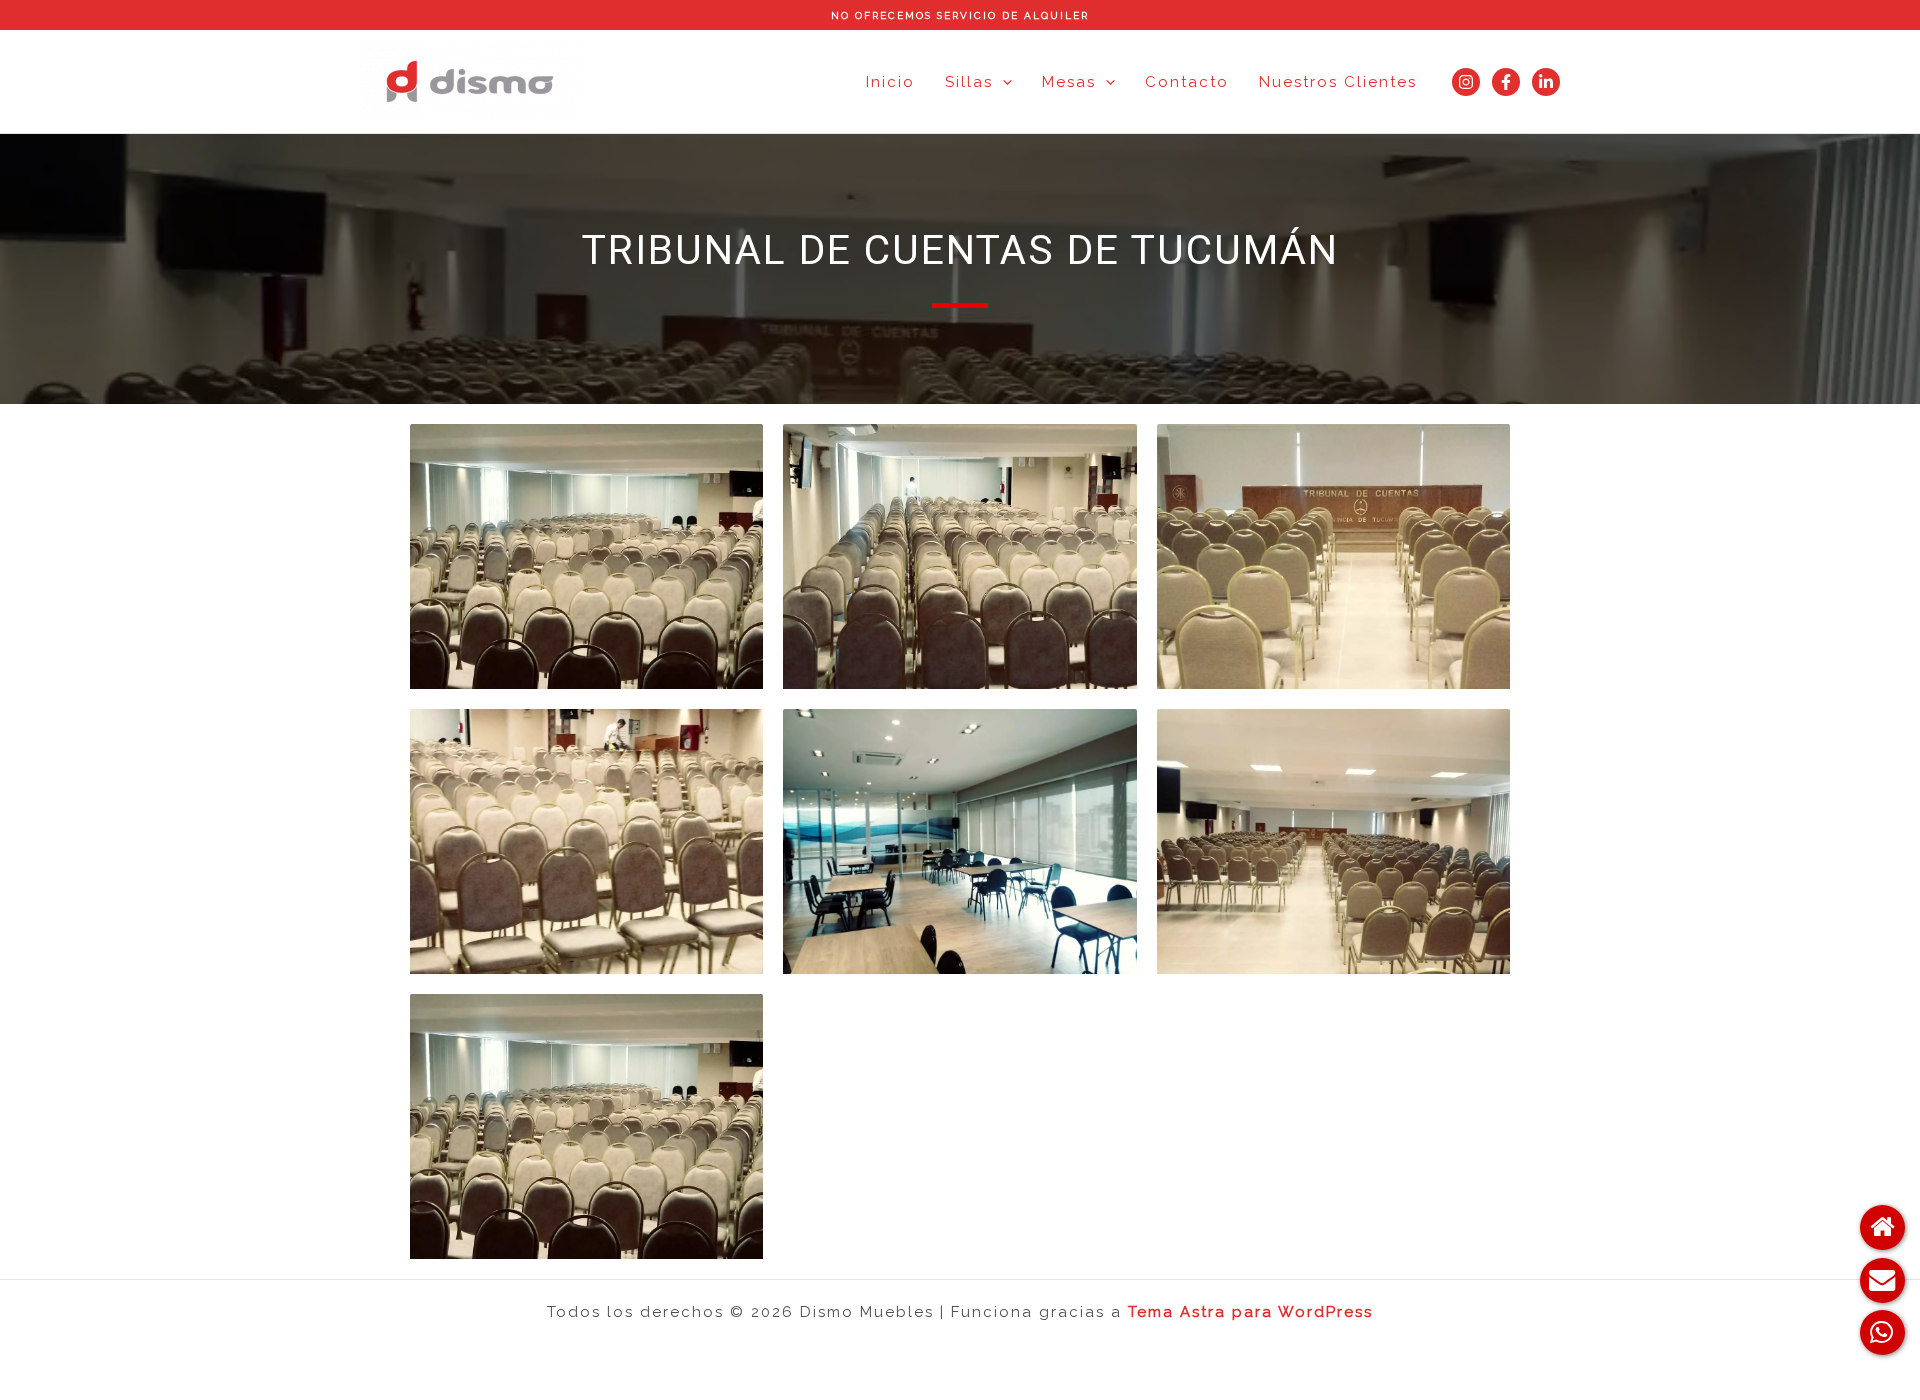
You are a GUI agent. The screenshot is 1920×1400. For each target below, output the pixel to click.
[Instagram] (1466, 82)
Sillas (969, 82)
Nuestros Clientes (1338, 82)
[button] (1002, 82)
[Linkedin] (1546, 82)
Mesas (1069, 82)
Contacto (1187, 82)
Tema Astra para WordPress (1250, 1312)
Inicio (890, 82)
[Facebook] (1506, 82)
